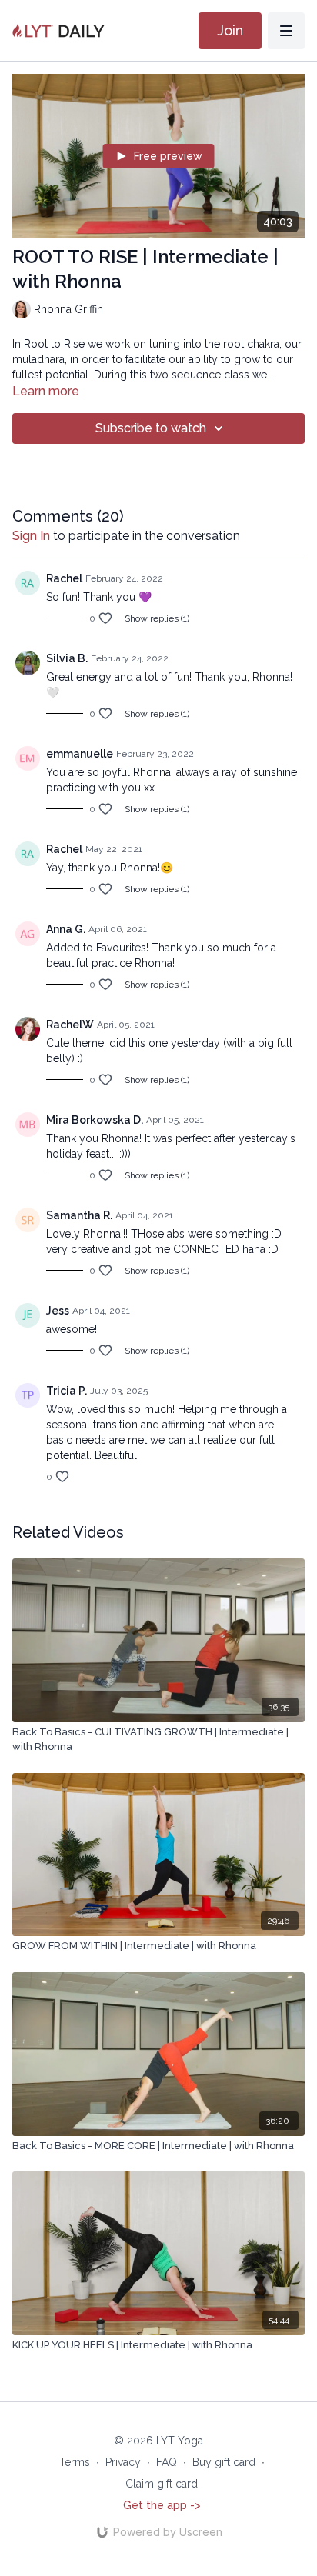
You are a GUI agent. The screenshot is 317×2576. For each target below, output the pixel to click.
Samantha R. (79, 1215)
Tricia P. (67, 1391)
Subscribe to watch (151, 428)
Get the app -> (162, 2505)
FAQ (167, 2462)
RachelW (70, 1025)
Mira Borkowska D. (95, 1120)
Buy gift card (224, 2462)
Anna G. (66, 929)
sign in (31, 536)
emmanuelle (80, 754)
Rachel (64, 578)
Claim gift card (162, 2484)
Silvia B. (67, 658)
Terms (75, 2462)
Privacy (123, 2462)
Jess (58, 1311)
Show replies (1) (157, 618)
